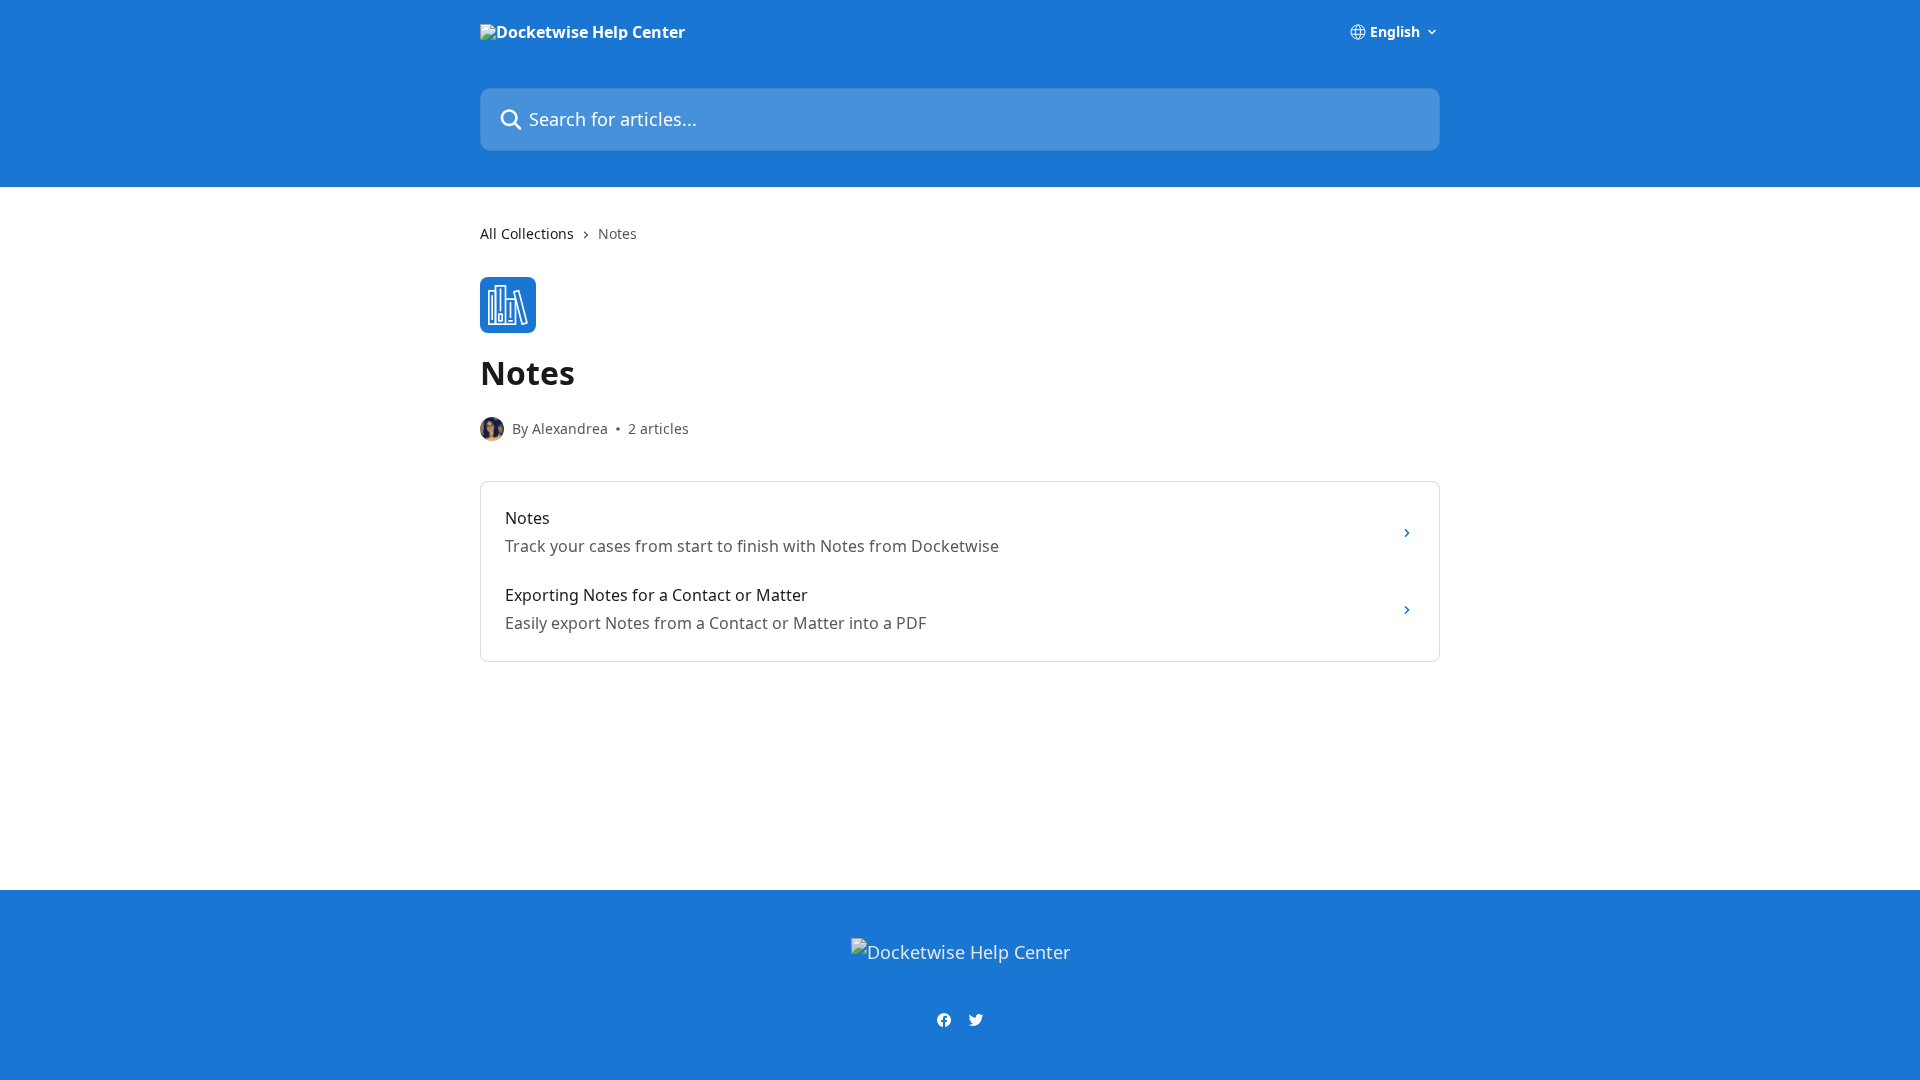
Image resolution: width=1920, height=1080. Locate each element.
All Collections (527, 233)
